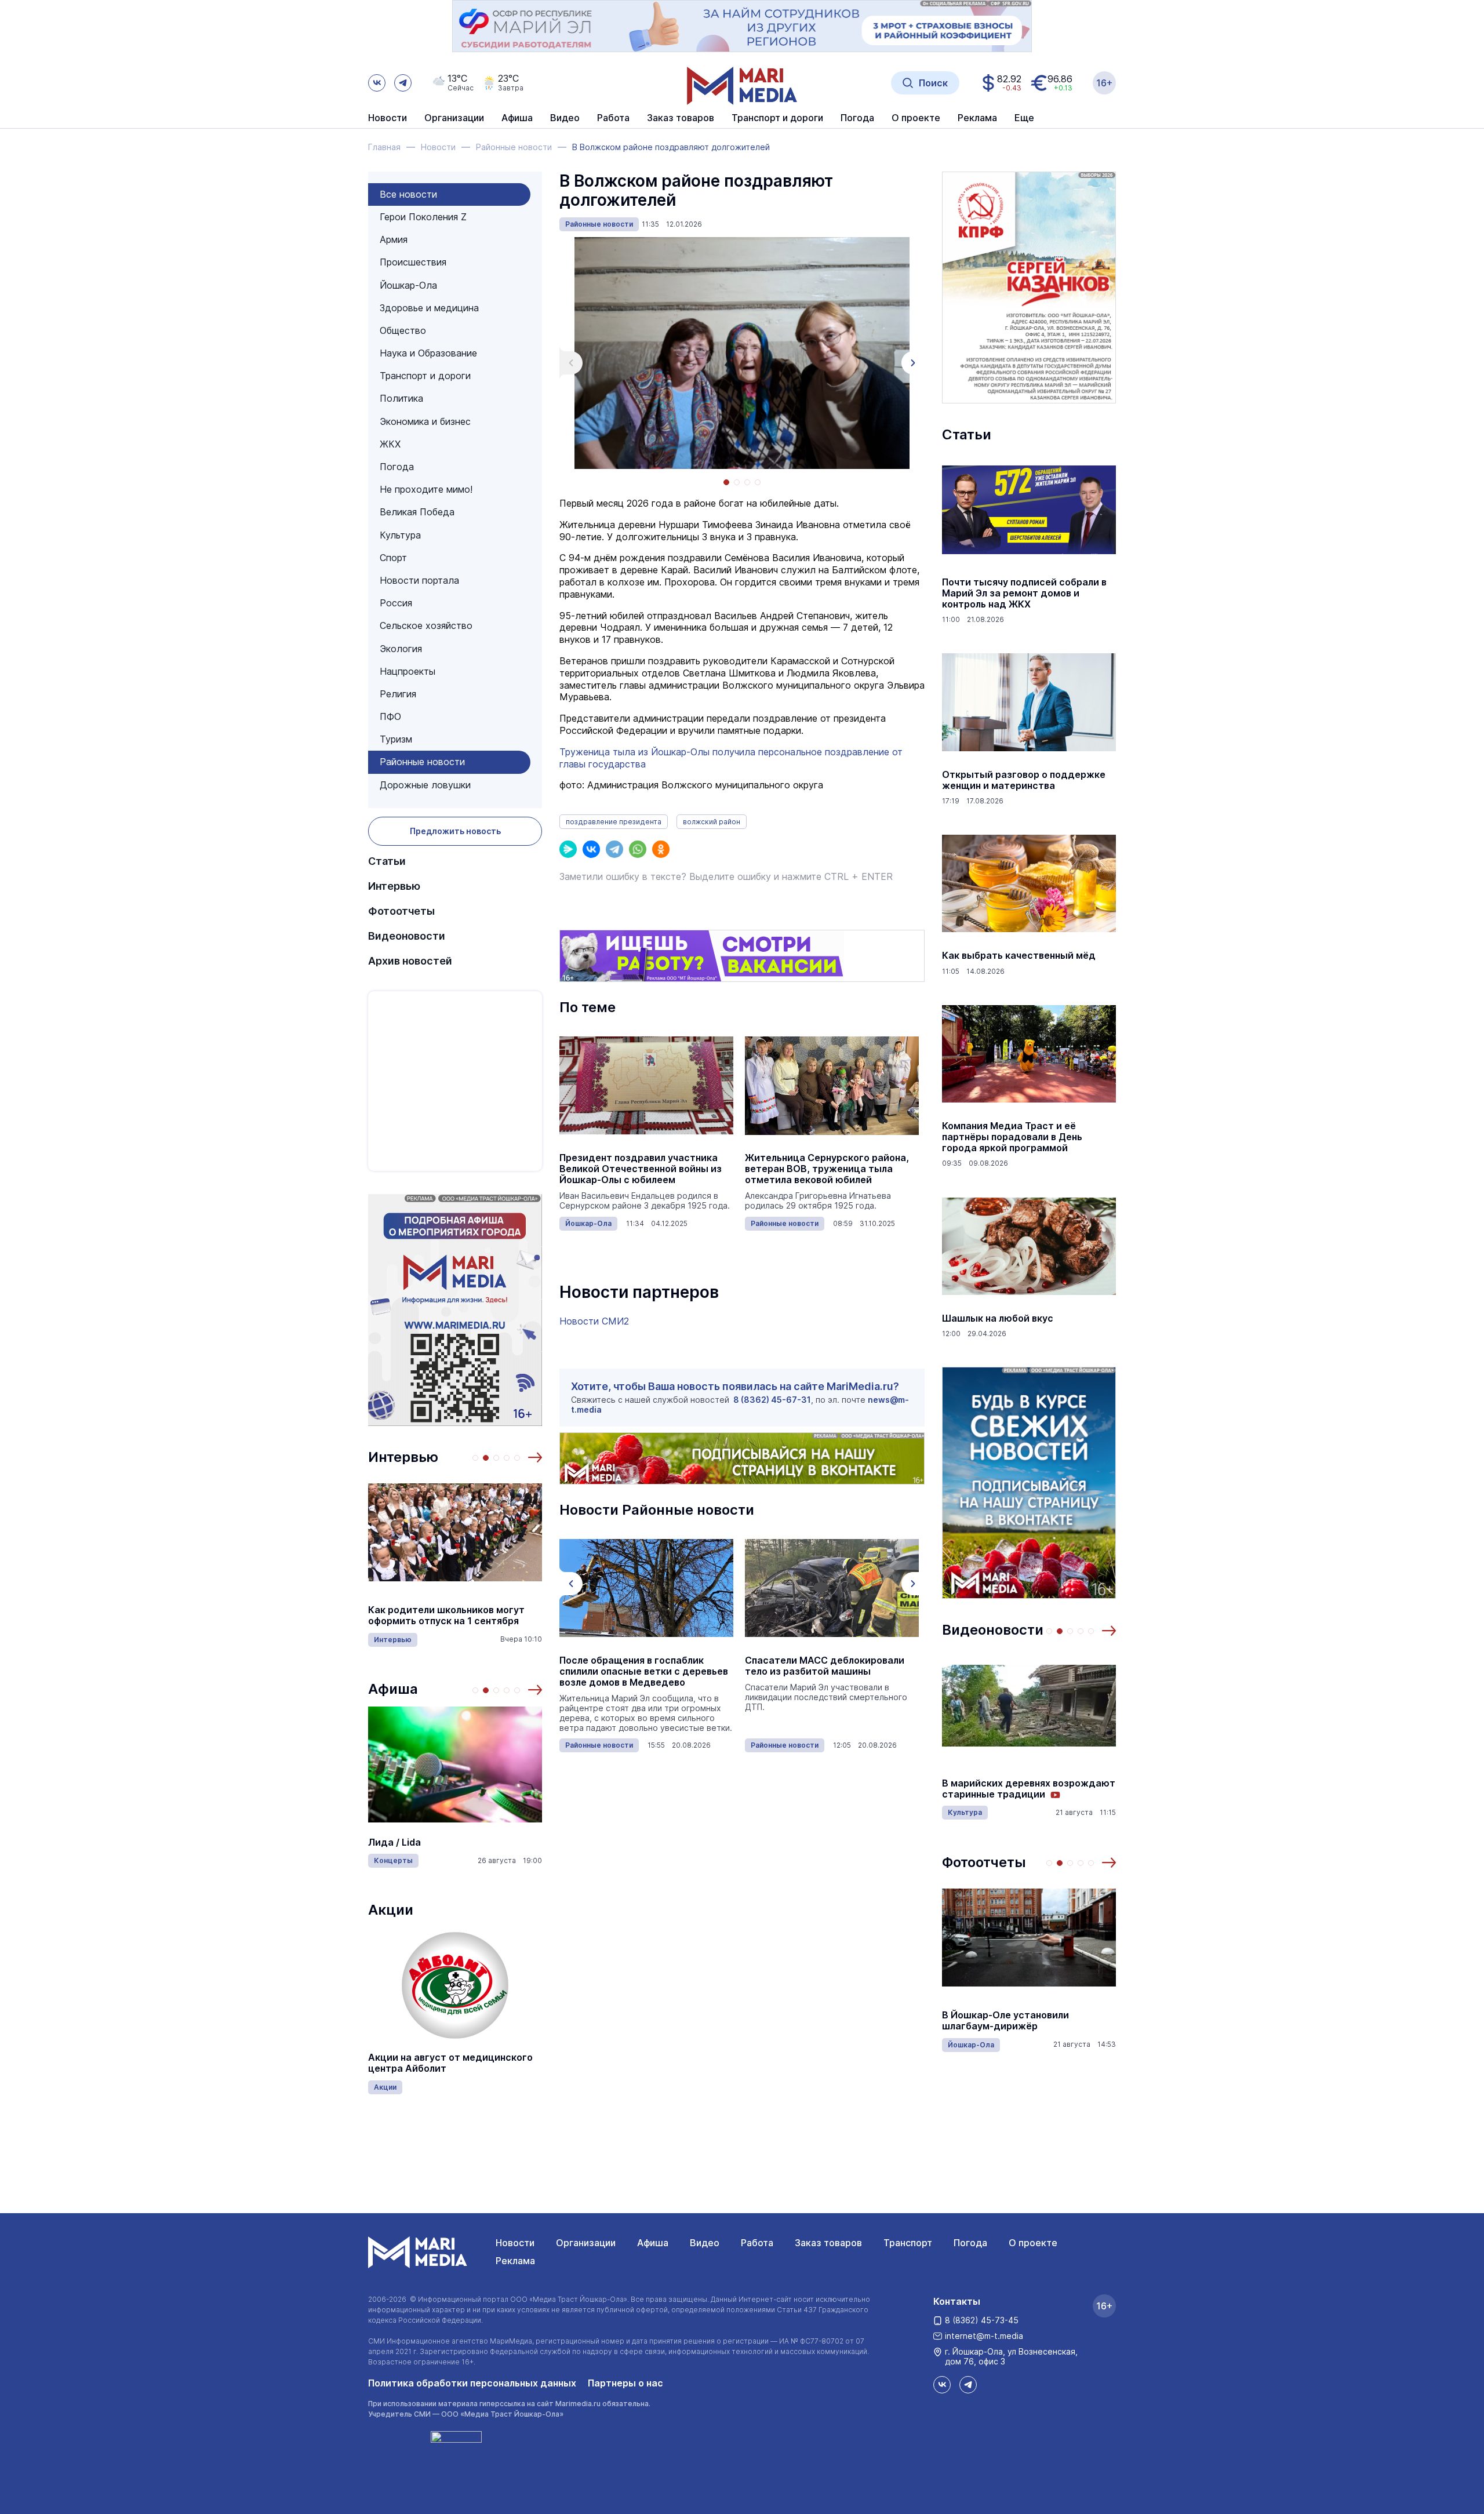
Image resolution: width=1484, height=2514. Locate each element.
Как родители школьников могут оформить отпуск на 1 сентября (446, 1616)
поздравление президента (614, 822)
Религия (398, 694)
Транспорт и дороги (425, 376)
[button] (535, 1457)
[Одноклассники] (661, 849)
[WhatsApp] (638, 849)
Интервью (394, 886)
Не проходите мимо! (426, 489)
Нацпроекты (408, 671)
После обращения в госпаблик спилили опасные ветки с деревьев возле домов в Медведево (644, 1671)
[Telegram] (614, 849)
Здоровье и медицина (429, 308)
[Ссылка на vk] (377, 83)
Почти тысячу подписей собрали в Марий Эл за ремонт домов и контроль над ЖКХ (1024, 593)
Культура (400, 535)
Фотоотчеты (401, 911)
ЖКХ (390, 444)
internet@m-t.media (984, 2336)
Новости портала (419, 580)
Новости (388, 118)
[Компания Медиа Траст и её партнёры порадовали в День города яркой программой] (1029, 1054)
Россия (396, 603)
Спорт (393, 558)
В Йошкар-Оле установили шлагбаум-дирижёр (1005, 2021)
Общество (403, 330)
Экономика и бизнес (425, 421)
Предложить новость (455, 831)
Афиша (393, 1689)
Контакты (957, 2301)
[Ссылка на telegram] (403, 83)
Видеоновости (407, 936)
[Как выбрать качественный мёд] (1029, 883)
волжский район (712, 822)
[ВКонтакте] (591, 849)
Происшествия (413, 262)
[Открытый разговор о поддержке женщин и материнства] (1029, 703)
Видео (565, 118)
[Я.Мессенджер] (568, 849)
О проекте (1033, 2243)
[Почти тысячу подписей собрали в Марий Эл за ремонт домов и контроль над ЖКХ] (1029, 510)
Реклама (515, 2261)
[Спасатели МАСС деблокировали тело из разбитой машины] (832, 1588)
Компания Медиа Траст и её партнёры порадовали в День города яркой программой (1012, 1137)
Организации (586, 2243)
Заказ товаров (828, 2243)
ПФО (390, 716)
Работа (613, 118)
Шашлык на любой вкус (998, 1318)
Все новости (408, 194)
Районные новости (422, 762)
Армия (394, 239)
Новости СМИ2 (594, 1321)
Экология (401, 649)
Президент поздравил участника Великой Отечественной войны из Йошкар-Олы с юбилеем (641, 1169)
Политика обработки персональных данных (472, 2383)
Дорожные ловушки (425, 785)
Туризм (396, 739)
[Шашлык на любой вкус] (1029, 1246)
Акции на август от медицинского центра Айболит (450, 2063)
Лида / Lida (394, 1842)
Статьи (387, 861)
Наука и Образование (428, 353)
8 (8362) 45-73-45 (982, 2320)
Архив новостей (410, 961)
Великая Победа (417, 512)
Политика (401, 398)
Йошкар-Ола (408, 285)
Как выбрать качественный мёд (1019, 956)
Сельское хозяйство (426, 625)
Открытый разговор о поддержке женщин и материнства (1024, 780)
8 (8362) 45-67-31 (772, 1400)
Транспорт (908, 2243)
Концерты (393, 1860)
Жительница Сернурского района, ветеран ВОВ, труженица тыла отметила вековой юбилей (827, 1169)
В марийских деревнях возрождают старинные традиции (1029, 1789)
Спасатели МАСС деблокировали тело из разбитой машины (825, 1666)
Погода (397, 467)
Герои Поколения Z (423, 217)
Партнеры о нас (625, 2383)
